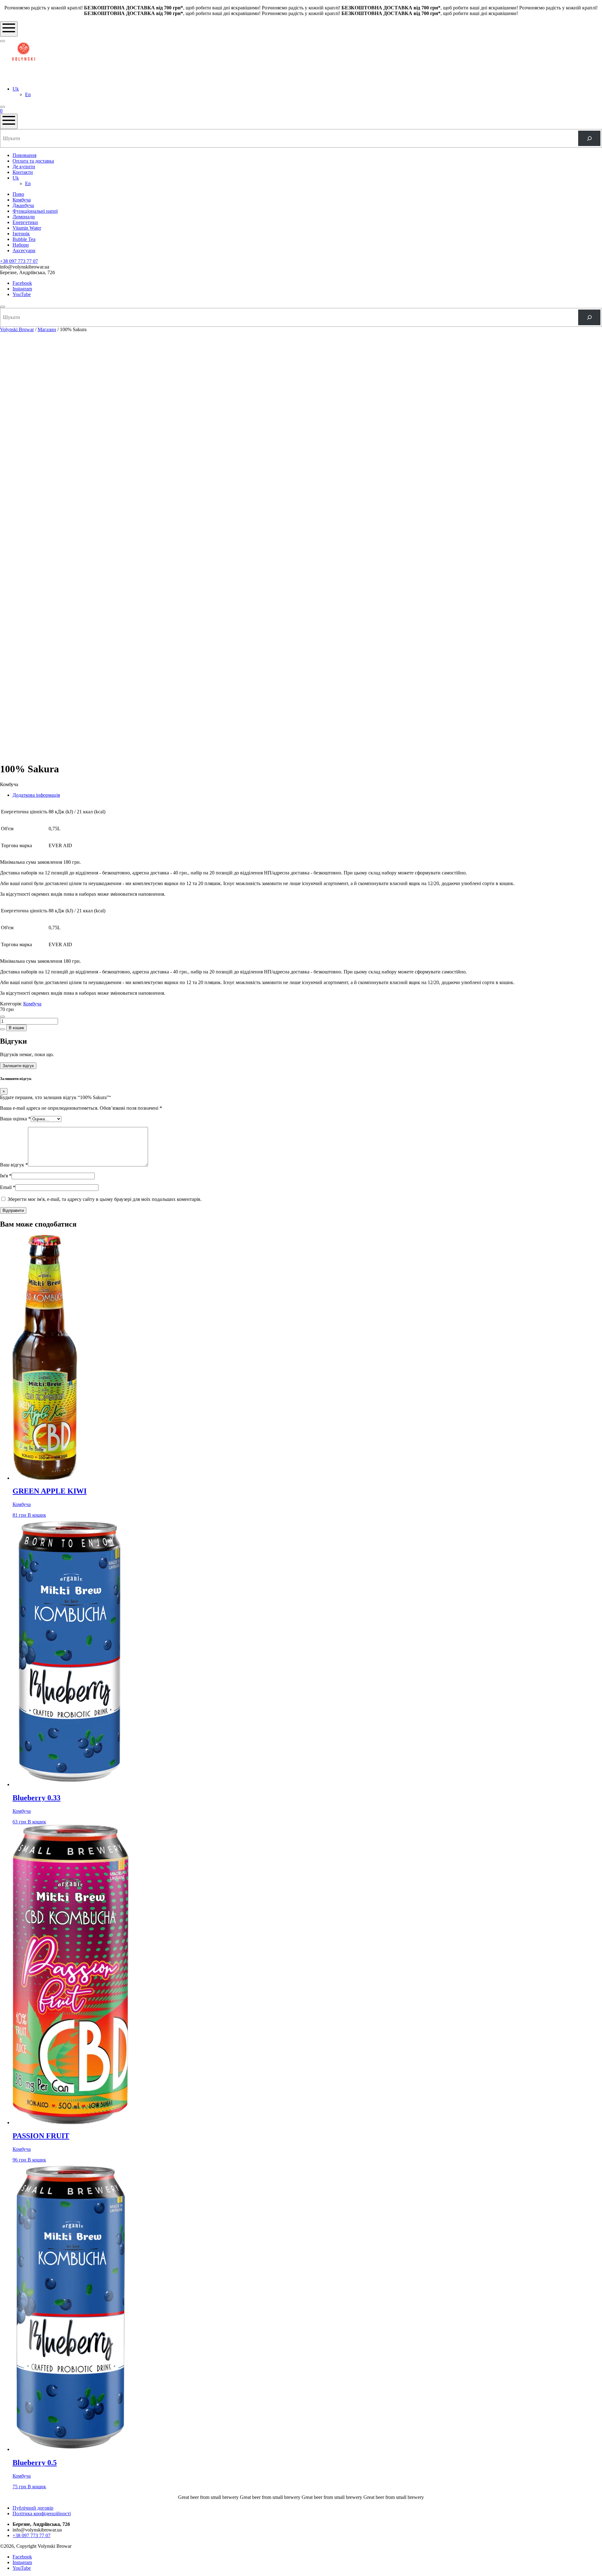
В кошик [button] (37, 1515)
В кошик (16, 1028)
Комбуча (22, 200)
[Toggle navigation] (9, 29)
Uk (16, 89)
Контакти (23, 172)
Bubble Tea (24, 239)
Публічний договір (33, 2508)
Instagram (22, 289)
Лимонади (24, 217)
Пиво (18, 194)
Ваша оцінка (15, 1119)
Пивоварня (24, 155)
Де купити (24, 167)
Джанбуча (23, 205)
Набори (21, 245)
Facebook (22, 283)
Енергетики (25, 222)
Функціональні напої (35, 211)
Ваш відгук (14, 1165)
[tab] (307, 795)
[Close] (3, 307)
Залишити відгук (18, 1066)
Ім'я (6, 1176)
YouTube (22, 294)
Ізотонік (21, 234)
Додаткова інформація (36, 795)
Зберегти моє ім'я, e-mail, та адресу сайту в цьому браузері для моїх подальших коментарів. (105, 1199)
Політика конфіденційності (42, 2513)
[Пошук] (589, 138)
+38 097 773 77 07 (19, 261)
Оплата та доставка (33, 161)
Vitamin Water (27, 228)
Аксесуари (24, 250)
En (28, 94)
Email (8, 1187)
